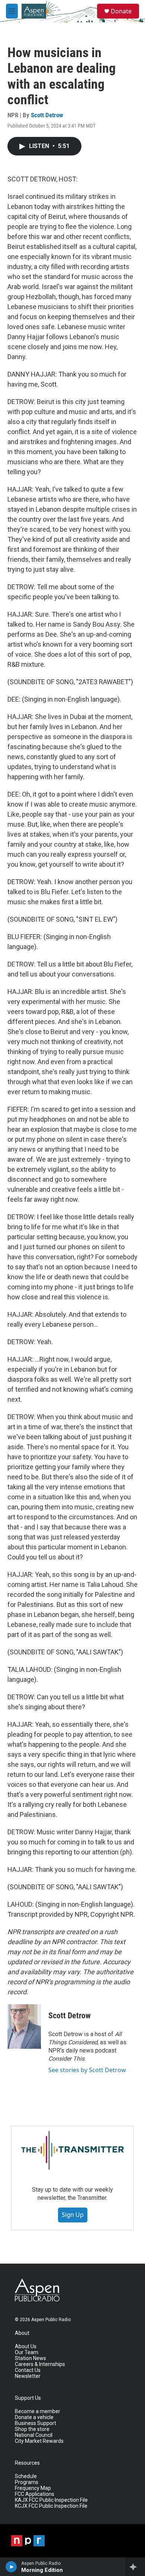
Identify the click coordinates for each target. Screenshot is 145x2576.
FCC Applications (35, 2494)
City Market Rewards (39, 2441)
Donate (121, 11)
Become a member (38, 2411)
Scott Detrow (47, 115)
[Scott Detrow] (24, 2027)
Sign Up (73, 2215)
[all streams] (135, 2567)
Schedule (26, 2476)
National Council (34, 2435)
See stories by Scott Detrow (87, 2070)
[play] (11, 2567)
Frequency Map (33, 2488)
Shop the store (32, 2429)
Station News (30, 2358)
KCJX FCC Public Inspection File (51, 2506)
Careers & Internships (40, 2364)
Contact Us (28, 2370)
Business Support (36, 2423)
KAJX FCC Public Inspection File (51, 2500)
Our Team (27, 2352)
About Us (26, 2347)
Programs (27, 2482)
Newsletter (28, 2376)
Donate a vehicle (34, 2417)
